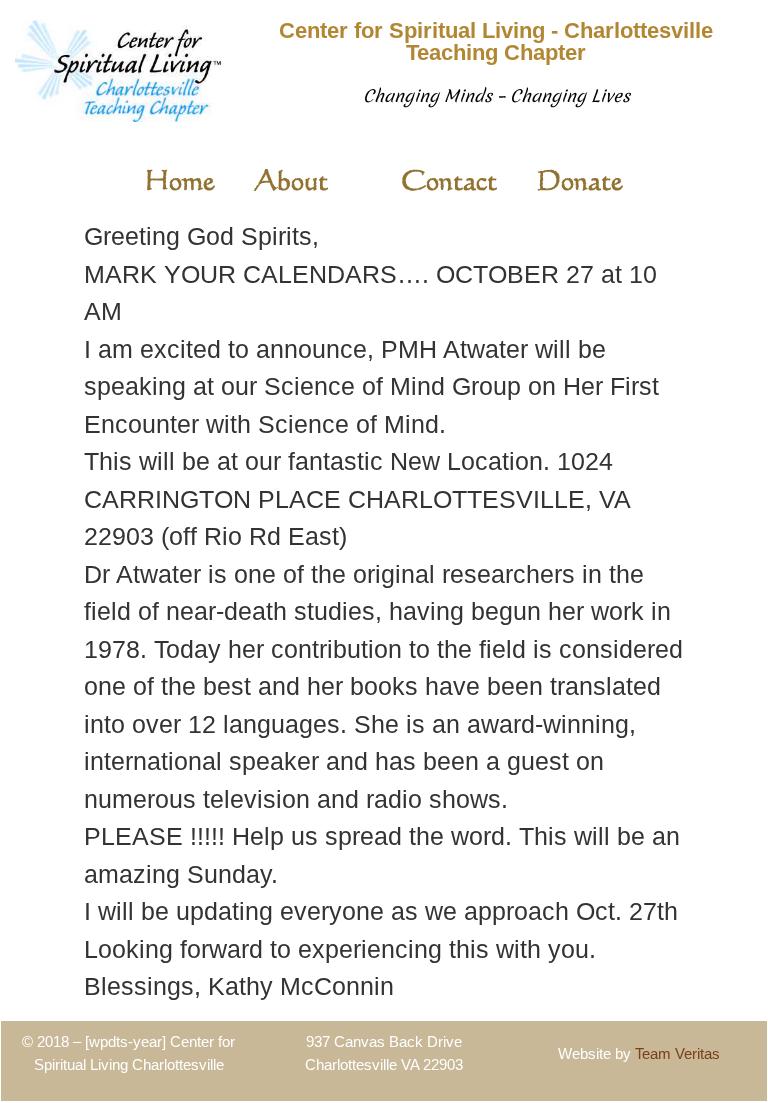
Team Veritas (677, 1053)
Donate (580, 179)
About (291, 179)
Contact (449, 179)
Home (180, 179)
